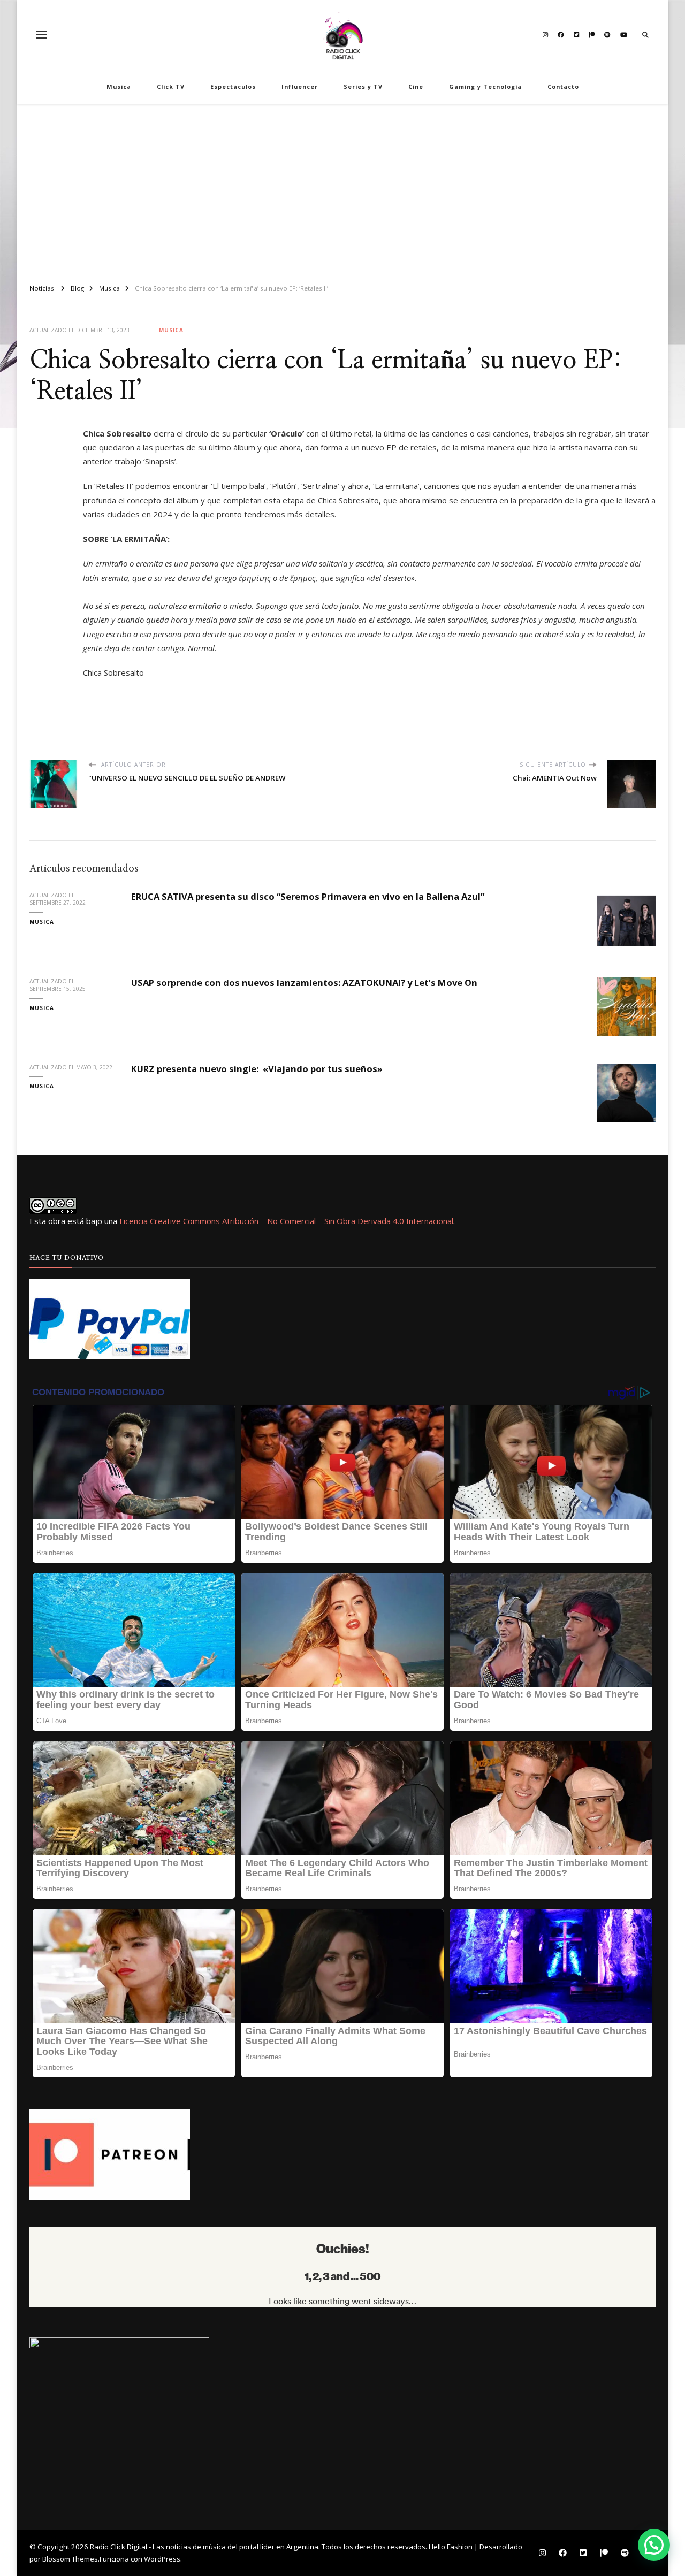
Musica (119, 86)
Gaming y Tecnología (485, 86)
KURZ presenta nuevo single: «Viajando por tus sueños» (257, 1069)
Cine (416, 86)
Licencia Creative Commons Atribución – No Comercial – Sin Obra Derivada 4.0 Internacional (286, 1221)
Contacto (563, 86)
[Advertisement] (342, 189)
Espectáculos (233, 86)
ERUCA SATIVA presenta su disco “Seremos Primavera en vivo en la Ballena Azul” (308, 896)
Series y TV (363, 86)
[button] (654, 2545)
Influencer (300, 86)
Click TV (171, 86)
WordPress (162, 2559)
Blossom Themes (70, 2559)
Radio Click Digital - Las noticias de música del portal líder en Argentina (204, 2547)
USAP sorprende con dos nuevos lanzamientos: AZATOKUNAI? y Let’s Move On (304, 983)
